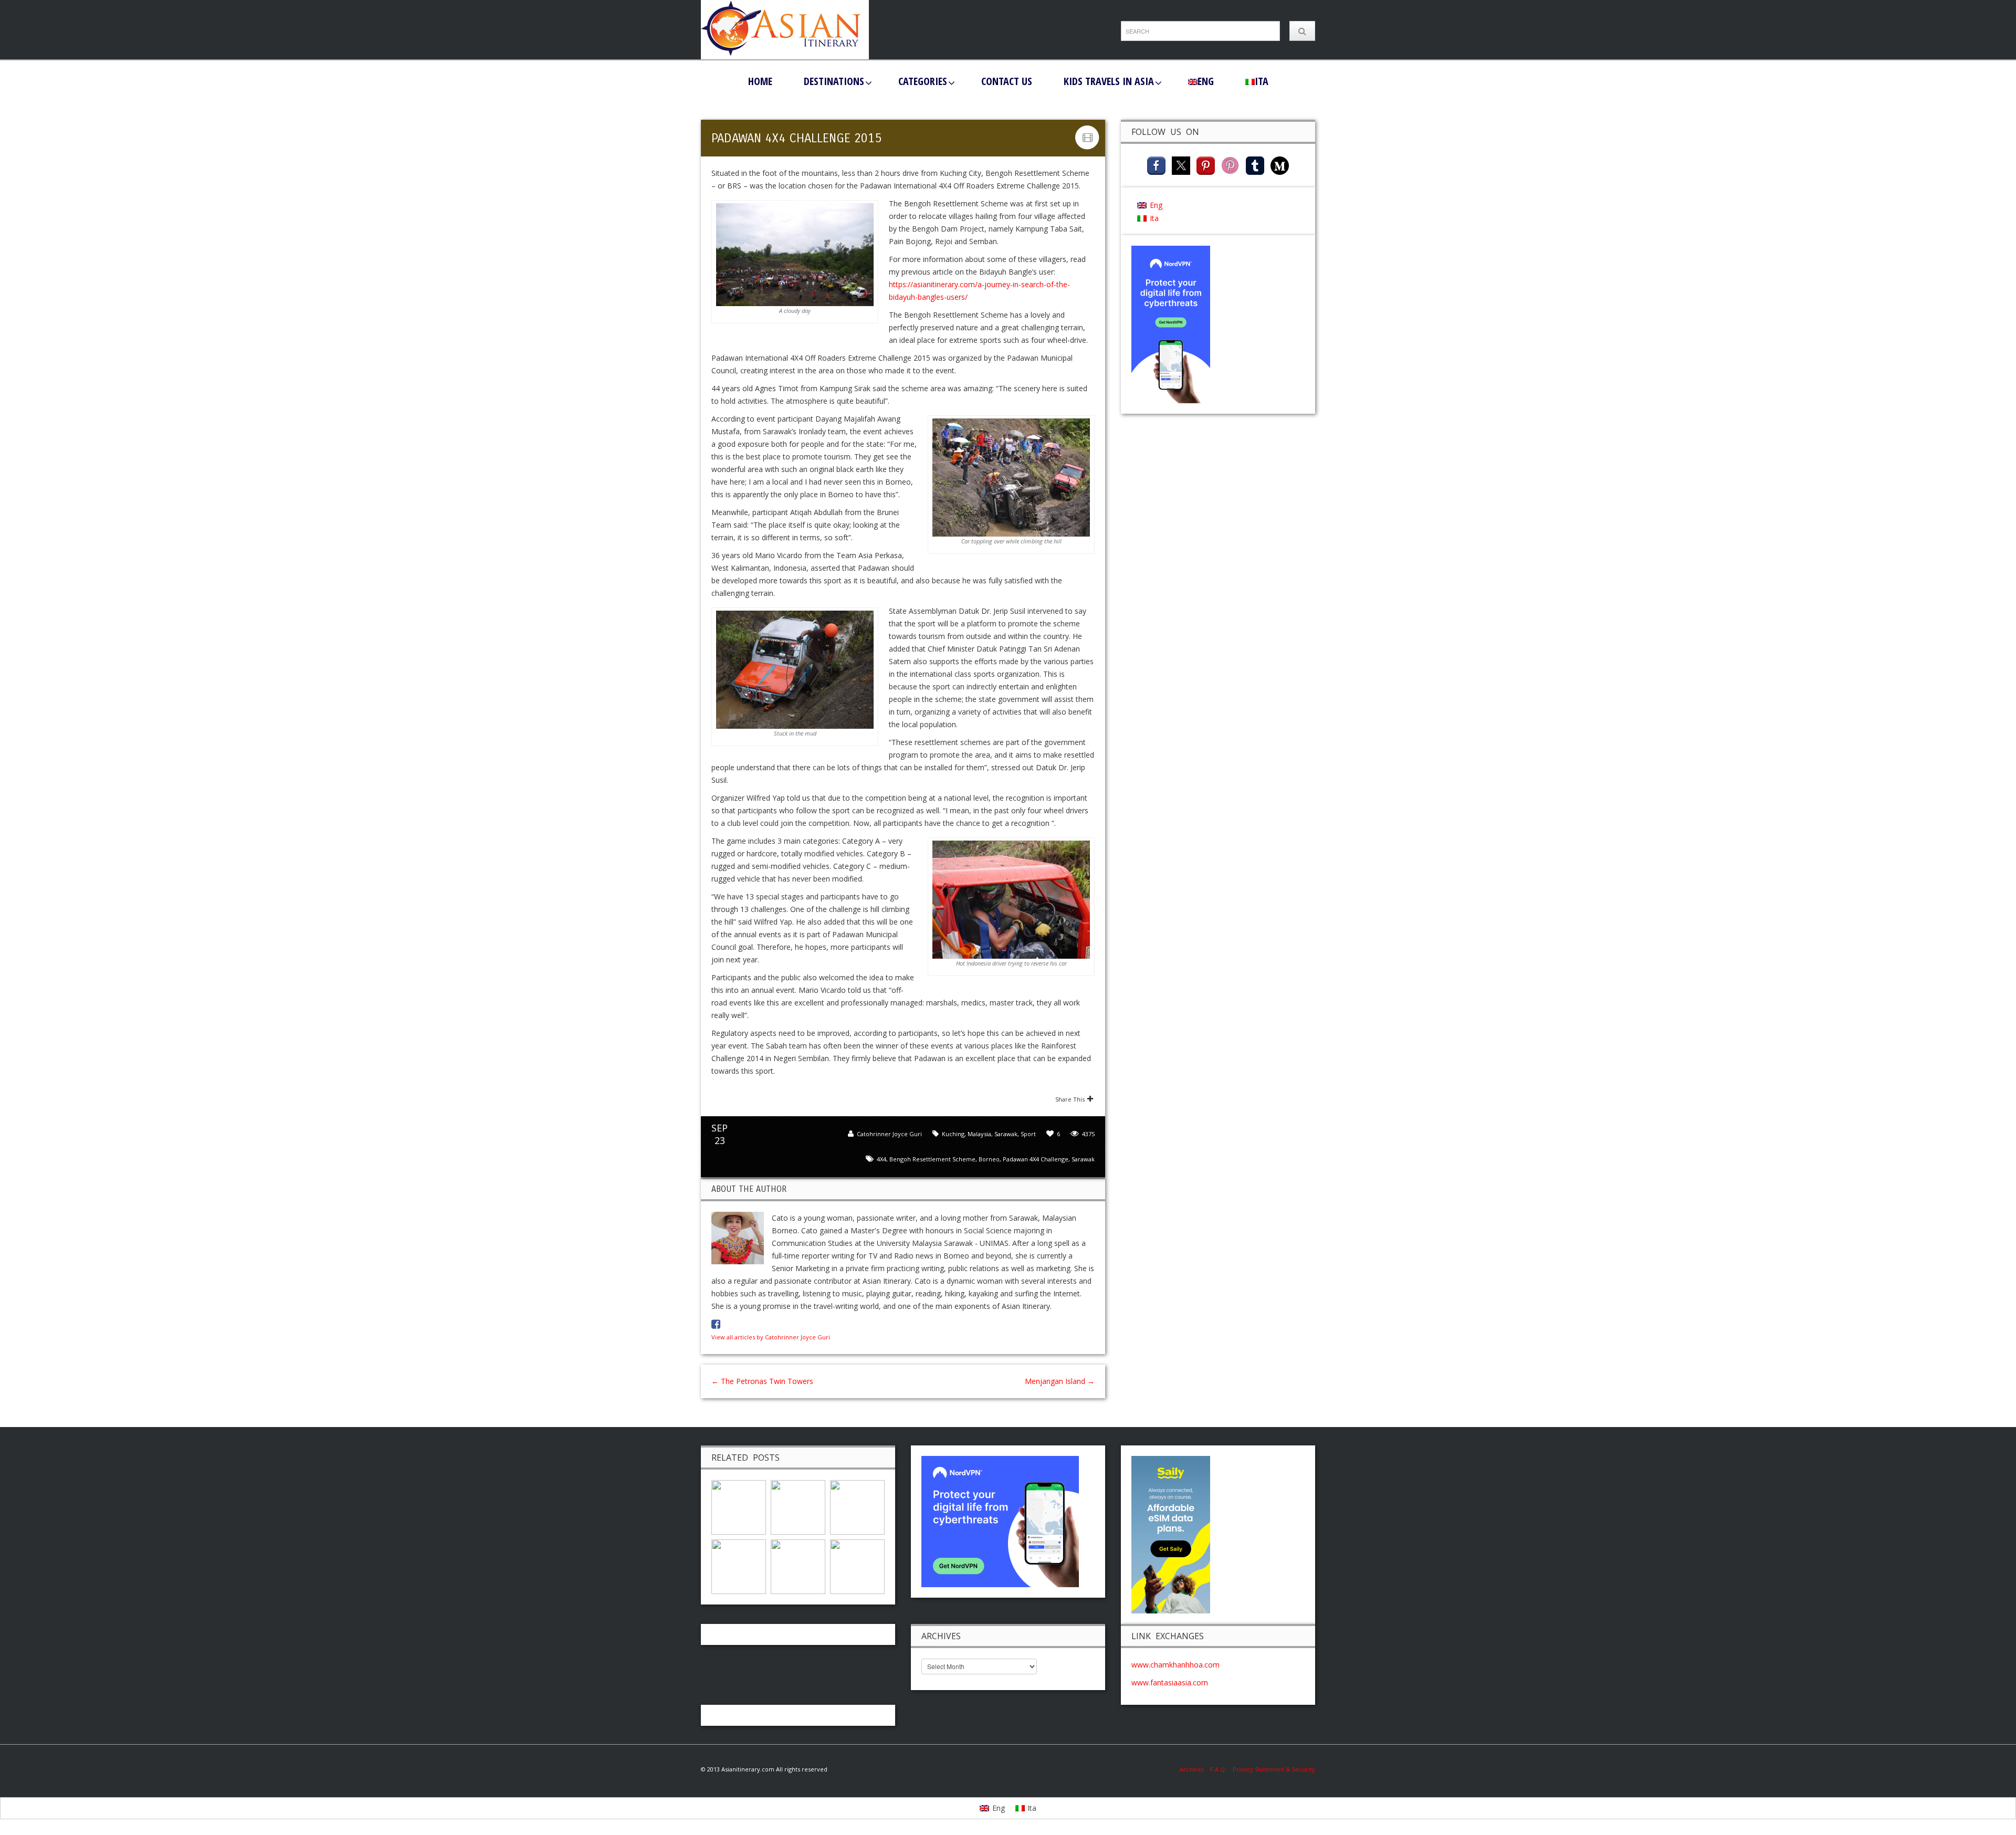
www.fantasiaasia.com (1170, 1682)
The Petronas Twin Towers (763, 1381)
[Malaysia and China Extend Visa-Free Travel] (798, 1565)
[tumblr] (1255, 165)
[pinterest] (1206, 165)
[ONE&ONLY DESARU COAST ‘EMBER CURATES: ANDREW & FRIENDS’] (739, 1565)
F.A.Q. (1218, 1769)
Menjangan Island (1060, 1381)
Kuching (953, 1134)
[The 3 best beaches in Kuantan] (857, 1565)
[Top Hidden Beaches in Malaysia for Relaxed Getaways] (798, 1506)
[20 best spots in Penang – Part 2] (739, 1506)
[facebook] (1156, 165)
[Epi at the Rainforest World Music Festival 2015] (857, 1506)
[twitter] (1181, 165)
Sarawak (1006, 1134)
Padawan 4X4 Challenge (1036, 1159)
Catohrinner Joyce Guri (889, 1134)
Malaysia (979, 1134)
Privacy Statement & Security (1274, 1769)
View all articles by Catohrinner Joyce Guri (771, 1337)
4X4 (881, 1159)
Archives (1195, 1769)
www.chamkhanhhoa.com (1175, 1665)
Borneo (989, 1159)
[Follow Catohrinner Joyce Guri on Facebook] (716, 1324)
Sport (1028, 1134)
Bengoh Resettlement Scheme (932, 1159)
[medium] (1280, 165)
